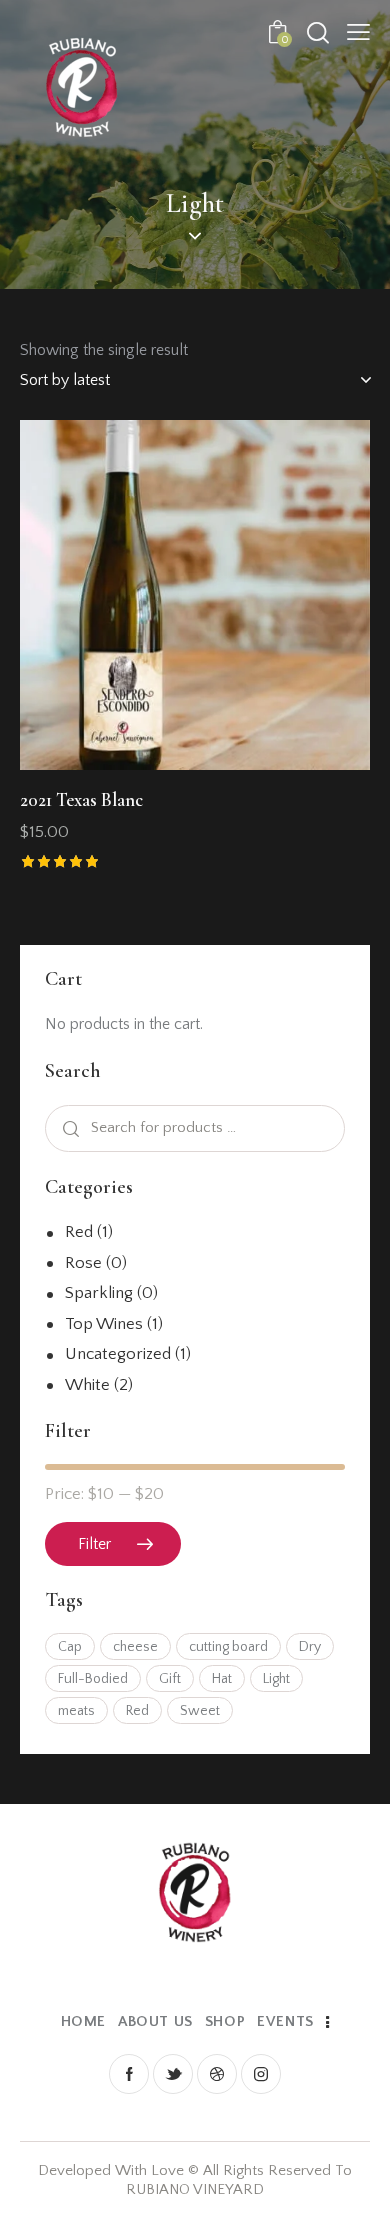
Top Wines (104, 1324)
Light (276, 1679)
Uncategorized (118, 1354)
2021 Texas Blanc (81, 799)
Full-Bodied (93, 1679)
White (87, 1385)
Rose (83, 1263)
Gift (170, 1679)
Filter (94, 1544)
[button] (140, 594)
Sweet (200, 1711)
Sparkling (99, 1293)
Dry (310, 1647)
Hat (222, 1679)
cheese (135, 1647)
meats (76, 1711)
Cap (70, 1647)
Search (69, 1129)
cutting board (228, 1647)
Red (79, 1232)
